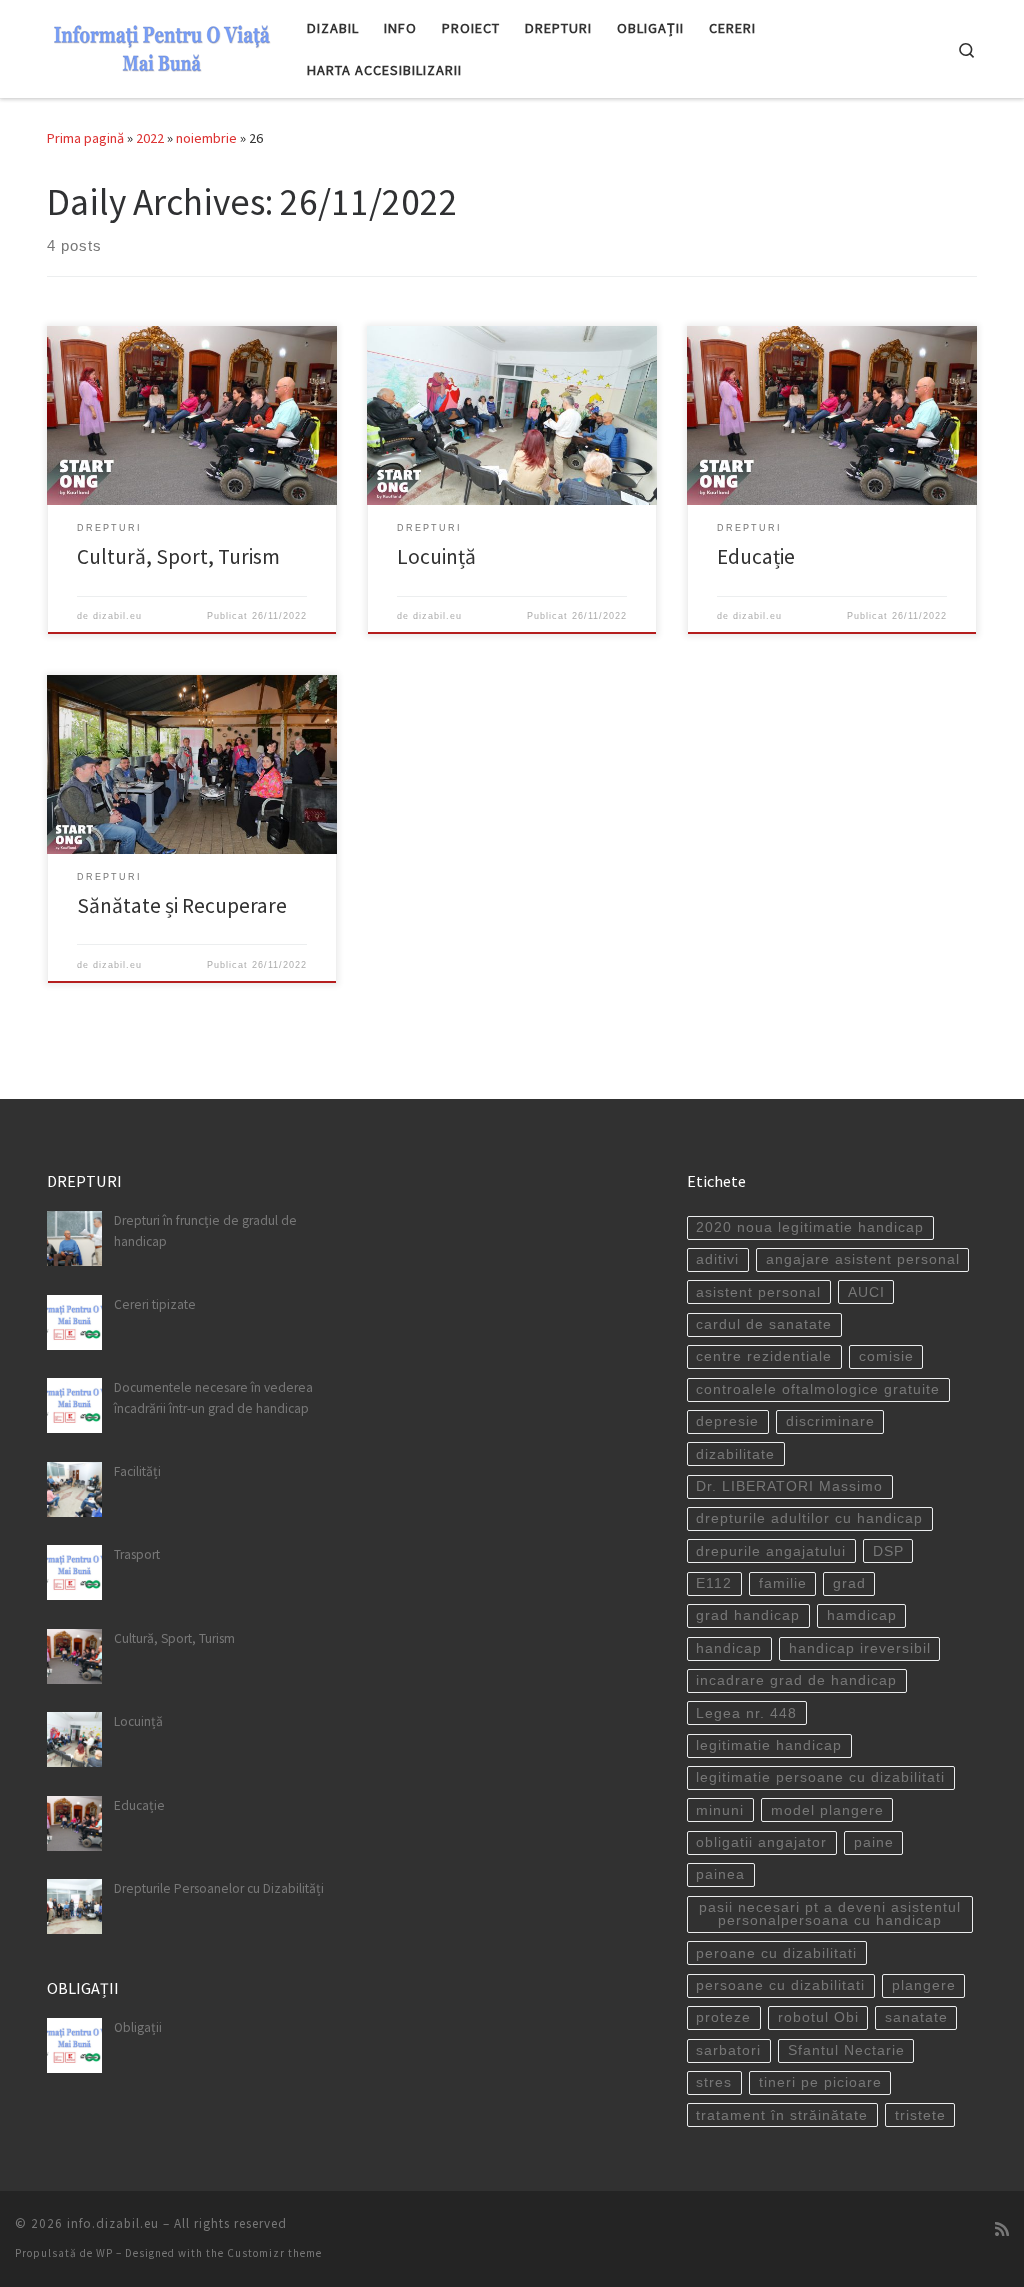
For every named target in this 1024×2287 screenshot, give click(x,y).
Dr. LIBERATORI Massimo (789, 1486)
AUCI (866, 1292)
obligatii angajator (761, 1842)
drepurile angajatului (771, 1551)
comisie (886, 1356)
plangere (924, 1985)
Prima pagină (85, 138)
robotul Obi (818, 2017)
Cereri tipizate (155, 1304)
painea (720, 1874)
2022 (150, 138)
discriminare (830, 1421)
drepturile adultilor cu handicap (809, 1518)
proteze (723, 2017)
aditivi (717, 1259)
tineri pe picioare (820, 2082)
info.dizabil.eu (113, 2223)
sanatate (916, 2017)
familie (783, 1583)
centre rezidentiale (764, 1356)
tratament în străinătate (782, 2115)
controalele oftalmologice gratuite (818, 1389)
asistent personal (758, 1292)
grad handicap (748, 1615)
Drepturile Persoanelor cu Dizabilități (219, 1888)
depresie (727, 1421)
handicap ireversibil (860, 1648)
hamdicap (862, 1615)
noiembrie (206, 138)
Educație (756, 556)
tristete (920, 2115)
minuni (720, 1810)
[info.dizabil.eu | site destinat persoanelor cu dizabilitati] (162, 45)
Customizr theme (274, 2253)
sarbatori (728, 2050)
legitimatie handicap (769, 1745)
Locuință (436, 556)
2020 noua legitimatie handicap (810, 1227)
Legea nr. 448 (746, 1713)
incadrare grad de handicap (796, 1680)
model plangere (827, 1810)
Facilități (137, 1471)
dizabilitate (735, 1454)
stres (714, 2082)
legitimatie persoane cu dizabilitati (820, 1777)
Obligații (138, 2027)
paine (874, 1842)
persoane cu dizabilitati (780, 1985)
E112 (714, 1583)
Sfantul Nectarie (846, 2050)
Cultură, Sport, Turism (178, 556)
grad (849, 1583)
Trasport (137, 1554)
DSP (888, 1551)
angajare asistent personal (863, 1259)
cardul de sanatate (764, 1324)
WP (104, 2253)
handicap (729, 1648)
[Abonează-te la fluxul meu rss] (1002, 2229)
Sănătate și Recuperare (182, 905)
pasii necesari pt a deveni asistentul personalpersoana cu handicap (830, 1914)
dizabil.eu (117, 616)
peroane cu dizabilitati (776, 1953)
